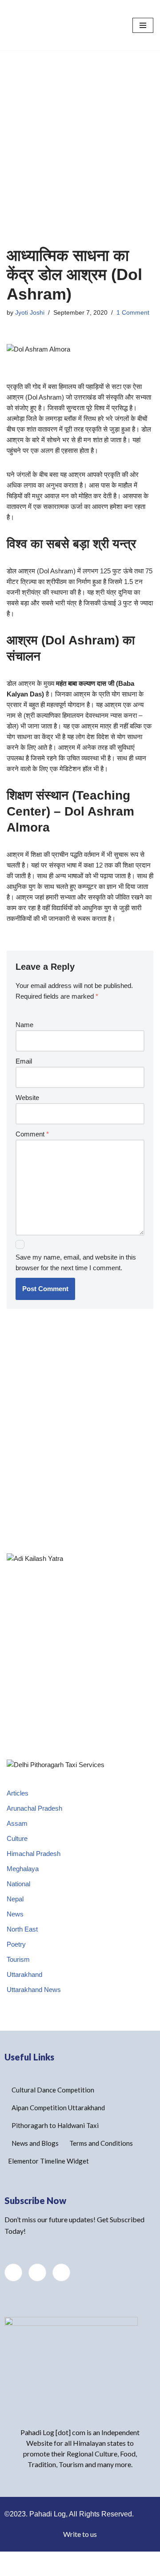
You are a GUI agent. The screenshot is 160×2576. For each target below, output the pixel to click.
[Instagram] (61, 2288)
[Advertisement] (80, 150)
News (15, 1930)
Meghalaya (23, 1884)
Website (27, 1113)
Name (24, 1040)
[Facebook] (37, 2288)
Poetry (16, 1960)
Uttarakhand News (34, 2005)
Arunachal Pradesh (34, 1824)
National (18, 1899)
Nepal (15, 1914)
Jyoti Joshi (30, 328)
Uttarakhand (24, 1990)
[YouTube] (13, 2288)
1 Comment (133, 328)
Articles (18, 1809)
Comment (32, 1150)
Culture (17, 1854)
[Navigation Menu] (143, 33)
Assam (17, 1839)
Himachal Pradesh (34, 1869)
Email (24, 1077)
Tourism (18, 1975)
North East (22, 1945)
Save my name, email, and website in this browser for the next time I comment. (76, 1278)
